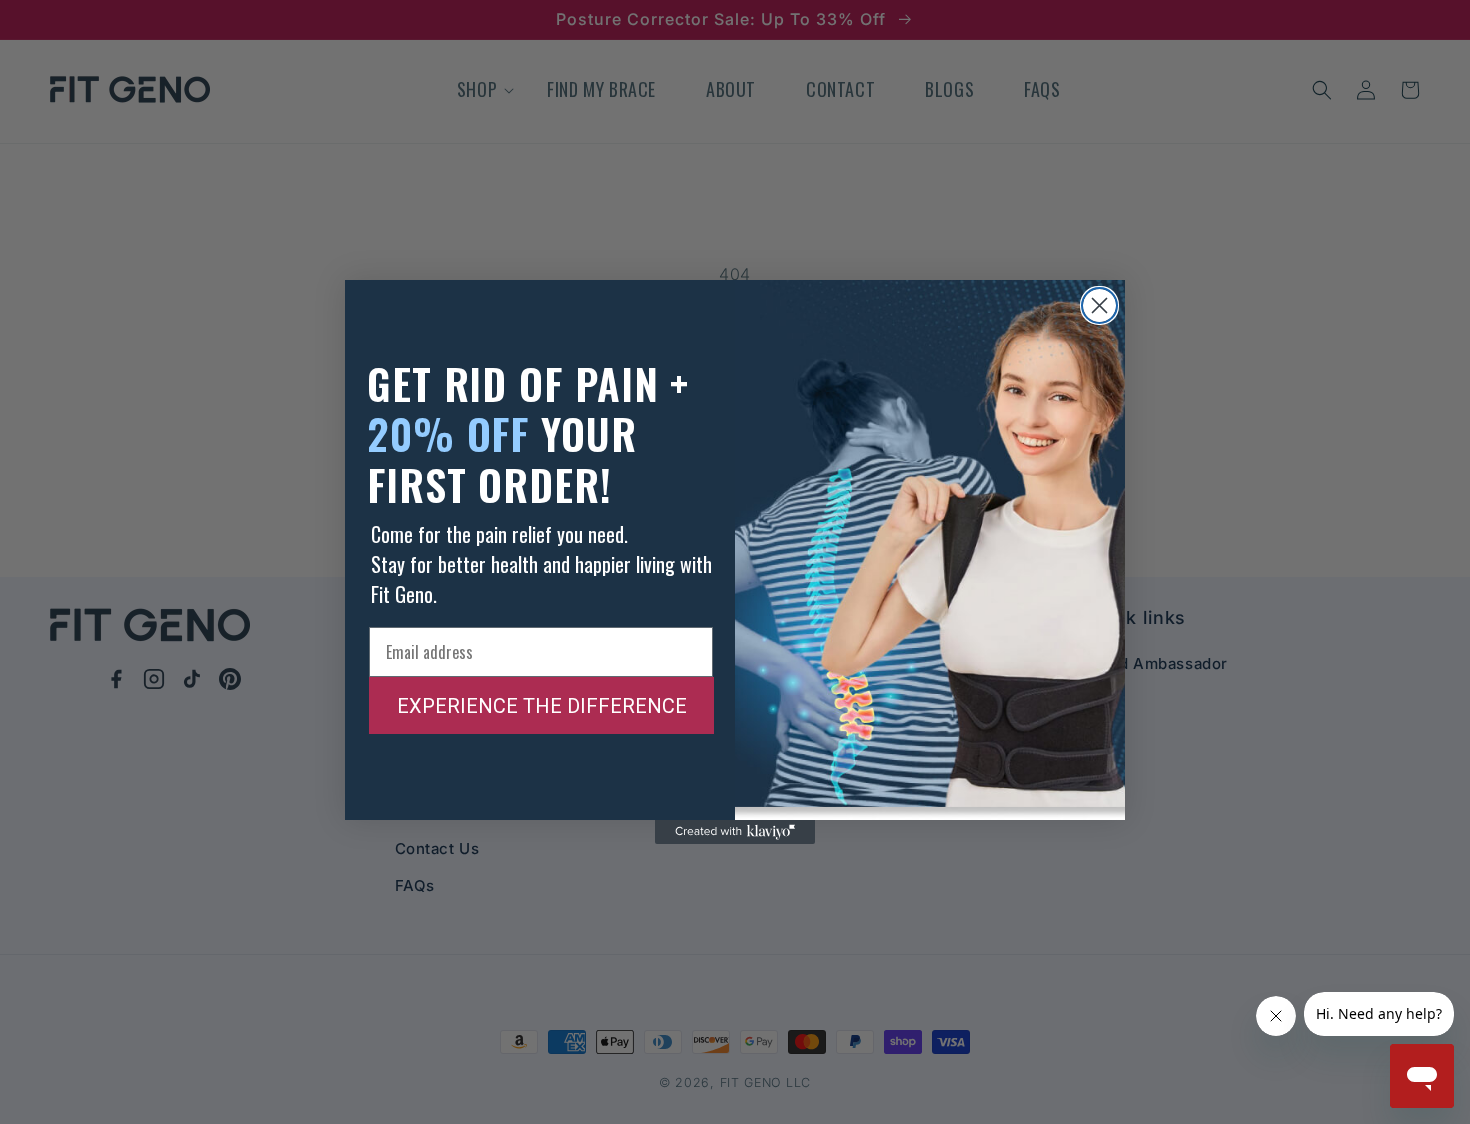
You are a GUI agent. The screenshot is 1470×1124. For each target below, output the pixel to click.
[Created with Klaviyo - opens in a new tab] (735, 832)
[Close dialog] (1099, 305)
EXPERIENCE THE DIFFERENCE (542, 706)
